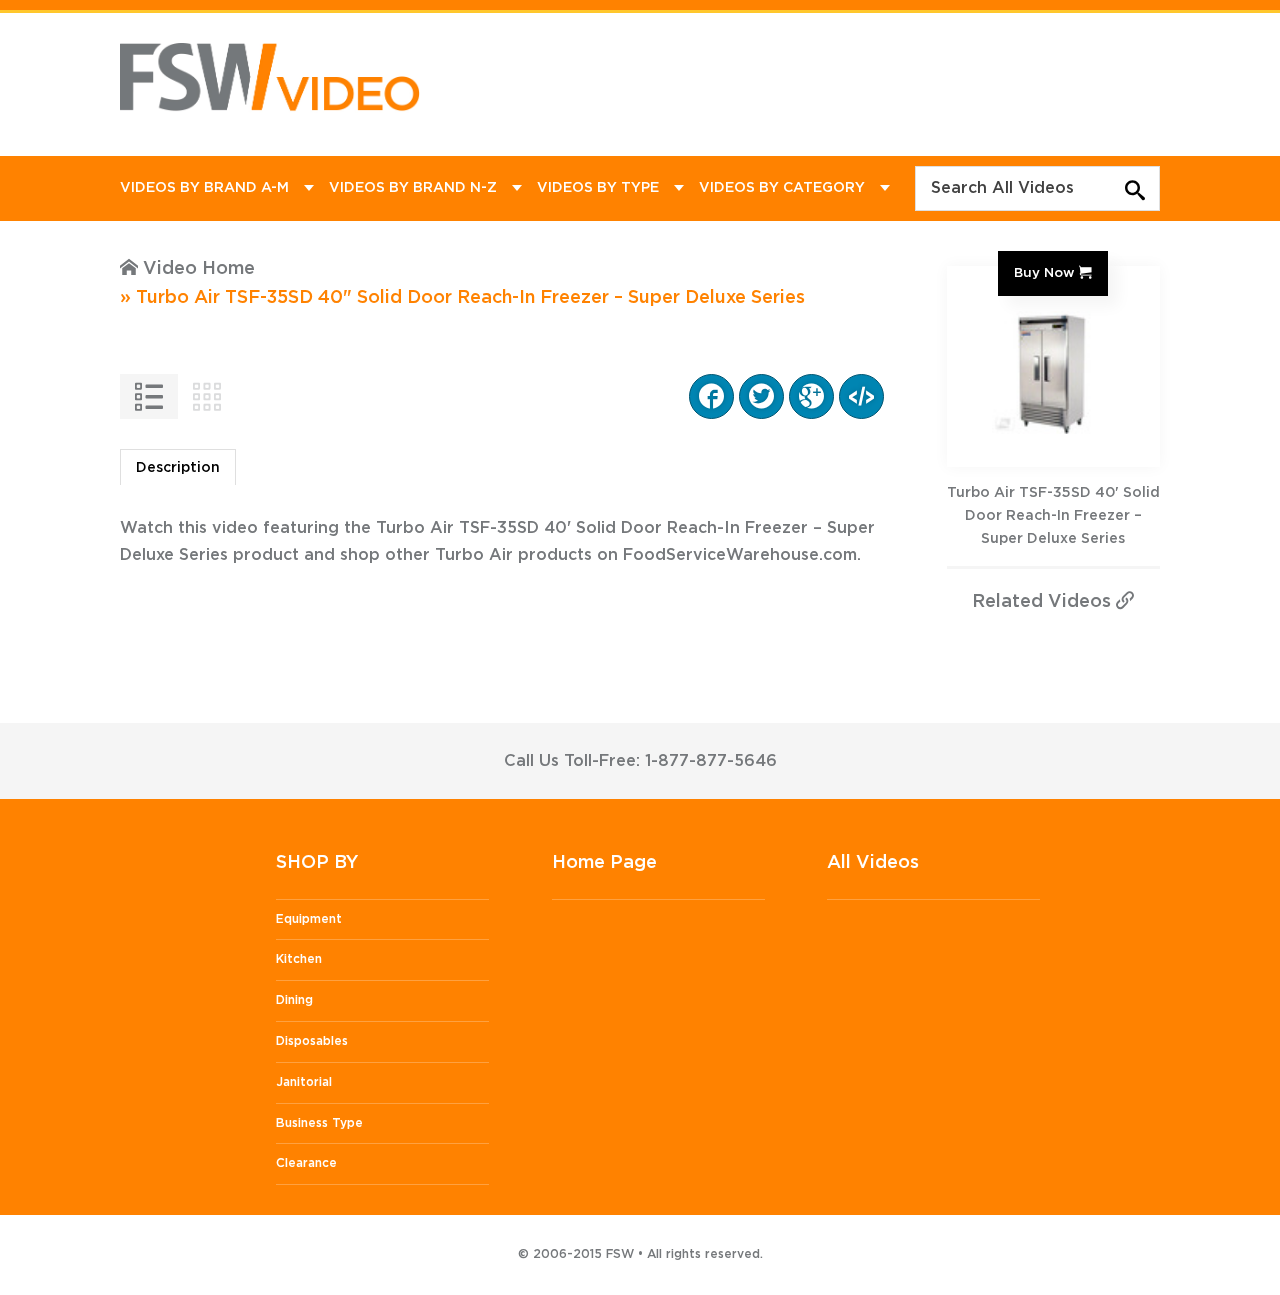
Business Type (319, 1123)
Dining (294, 1000)
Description (178, 468)
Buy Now (1044, 273)
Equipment (309, 919)
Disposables (312, 1041)
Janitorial (304, 1082)
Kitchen (299, 959)
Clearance (306, 1163)
